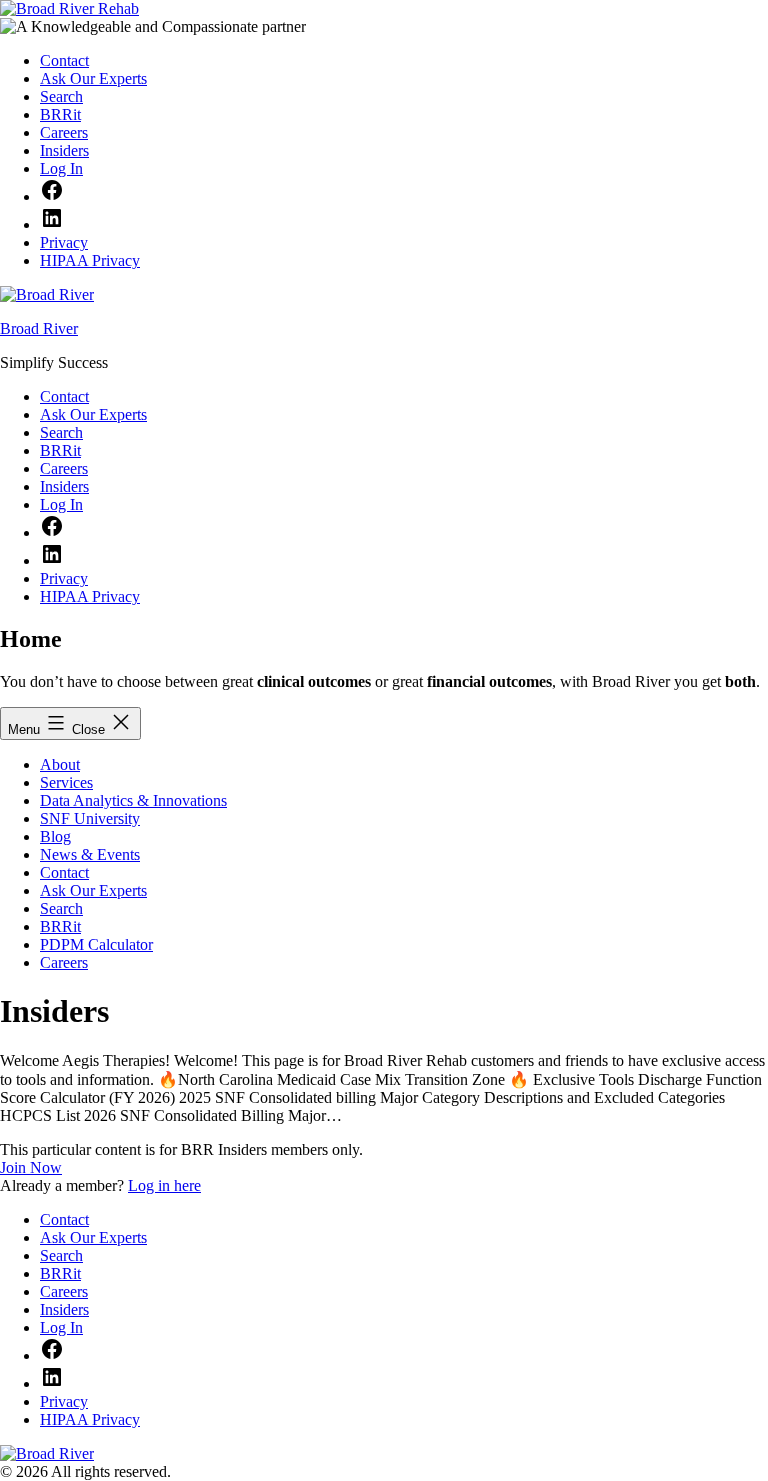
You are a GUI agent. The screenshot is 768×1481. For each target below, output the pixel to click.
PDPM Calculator (96, 944)
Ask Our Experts (93, 890)
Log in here (164, 1185)
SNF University (90, 818)
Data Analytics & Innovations (133, 800)
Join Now (31, 1167)
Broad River (39, 328)
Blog (55, 836)
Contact (64, 872)
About (60, 764)
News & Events (90, 854)
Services (66, 782)
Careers (64, 962)
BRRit (60, 926)
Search (61, 908)
